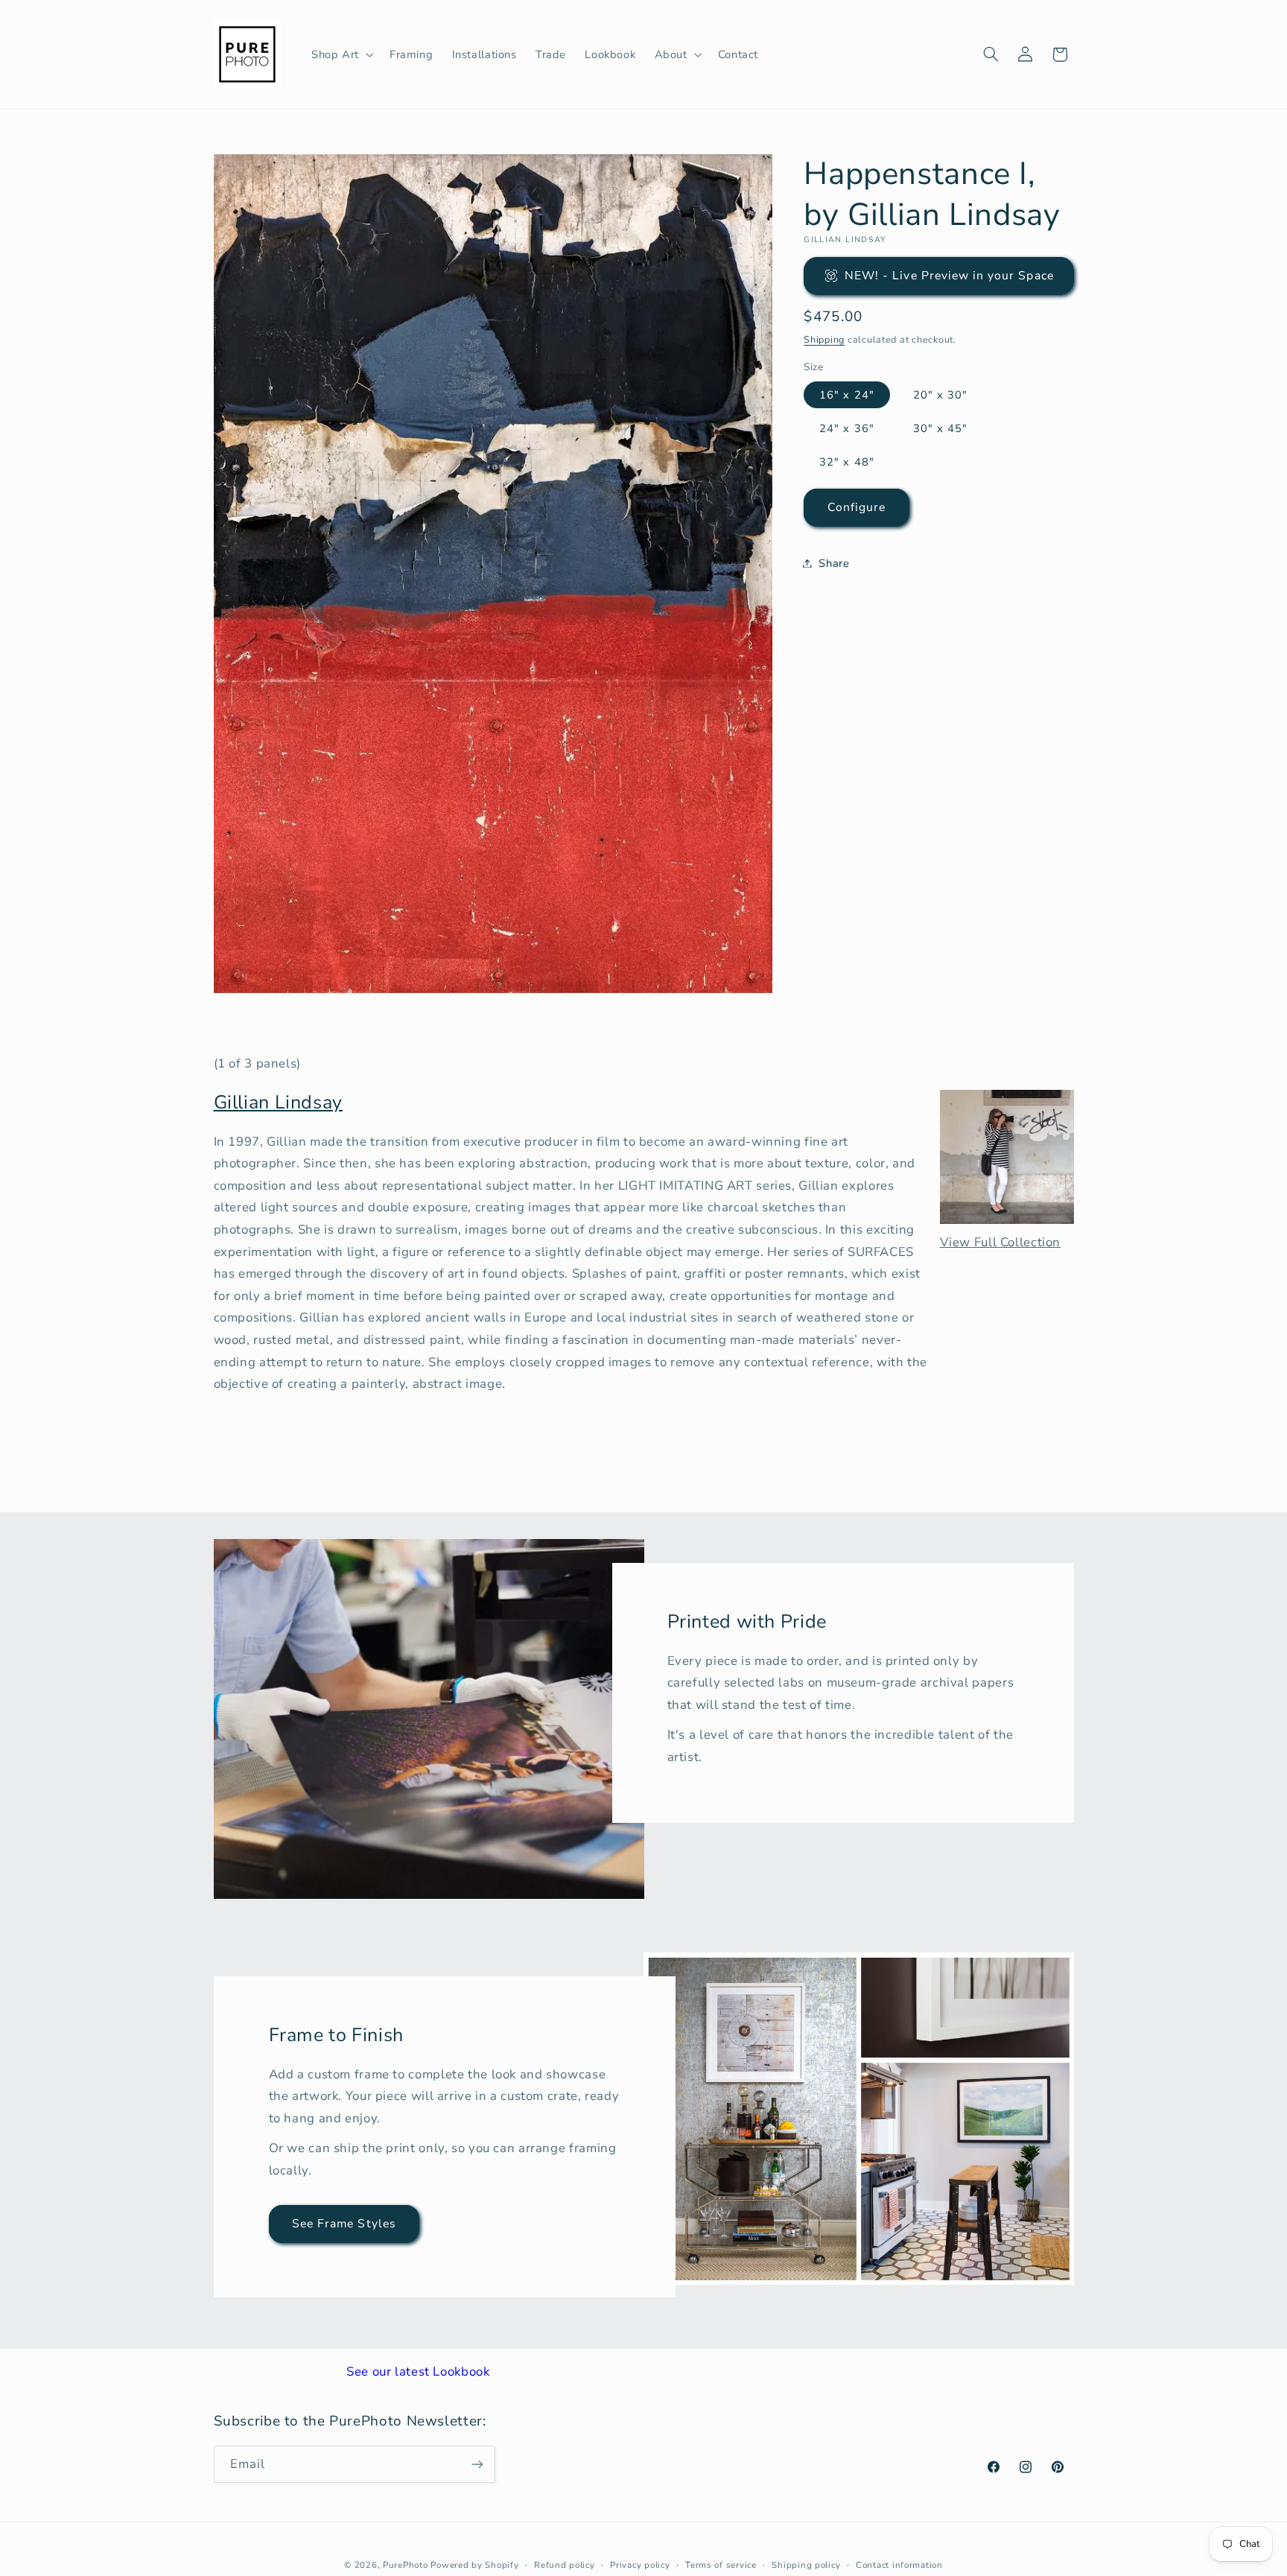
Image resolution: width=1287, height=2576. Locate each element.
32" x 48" (846, 462)
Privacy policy (640, 2565)
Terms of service (721, 2565)
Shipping (824, 339)
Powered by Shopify (474, 2565)
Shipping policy (806, 2565)
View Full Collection (1001, 1242)
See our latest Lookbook (418, 2372)
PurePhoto (406, 2565)
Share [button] (834, 562)
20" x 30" (940, 394)
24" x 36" (846, 428)
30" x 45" (940, 428)
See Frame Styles (344, 2224)
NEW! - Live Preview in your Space (949, 275)
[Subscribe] (477, 2464)
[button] (341, 54)
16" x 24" (846, 394)
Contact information (899, 2565)
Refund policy (565, 2565)
